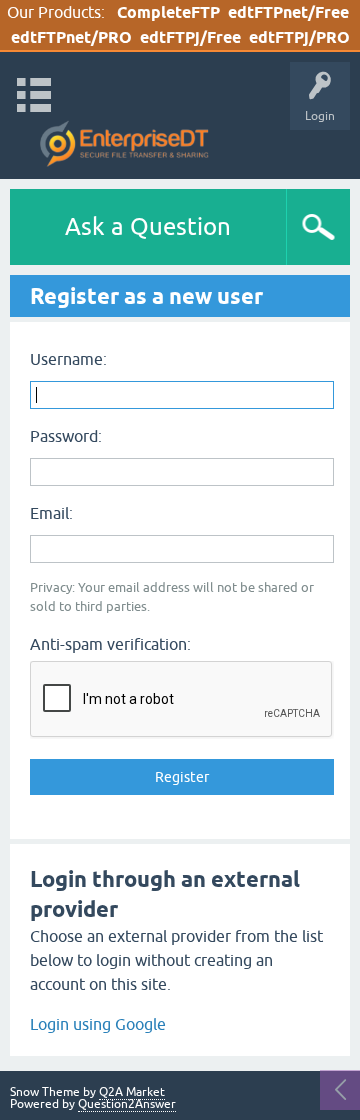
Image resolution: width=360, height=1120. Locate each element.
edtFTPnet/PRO (71, 37)
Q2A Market (132, 1092)
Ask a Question (148, 226)
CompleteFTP (168, 12)
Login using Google (98, 1024)
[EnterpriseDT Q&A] (124, 144)
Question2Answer (127, 1104)
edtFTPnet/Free (288, 12)
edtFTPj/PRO (299, 37)
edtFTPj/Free (190, 37)
